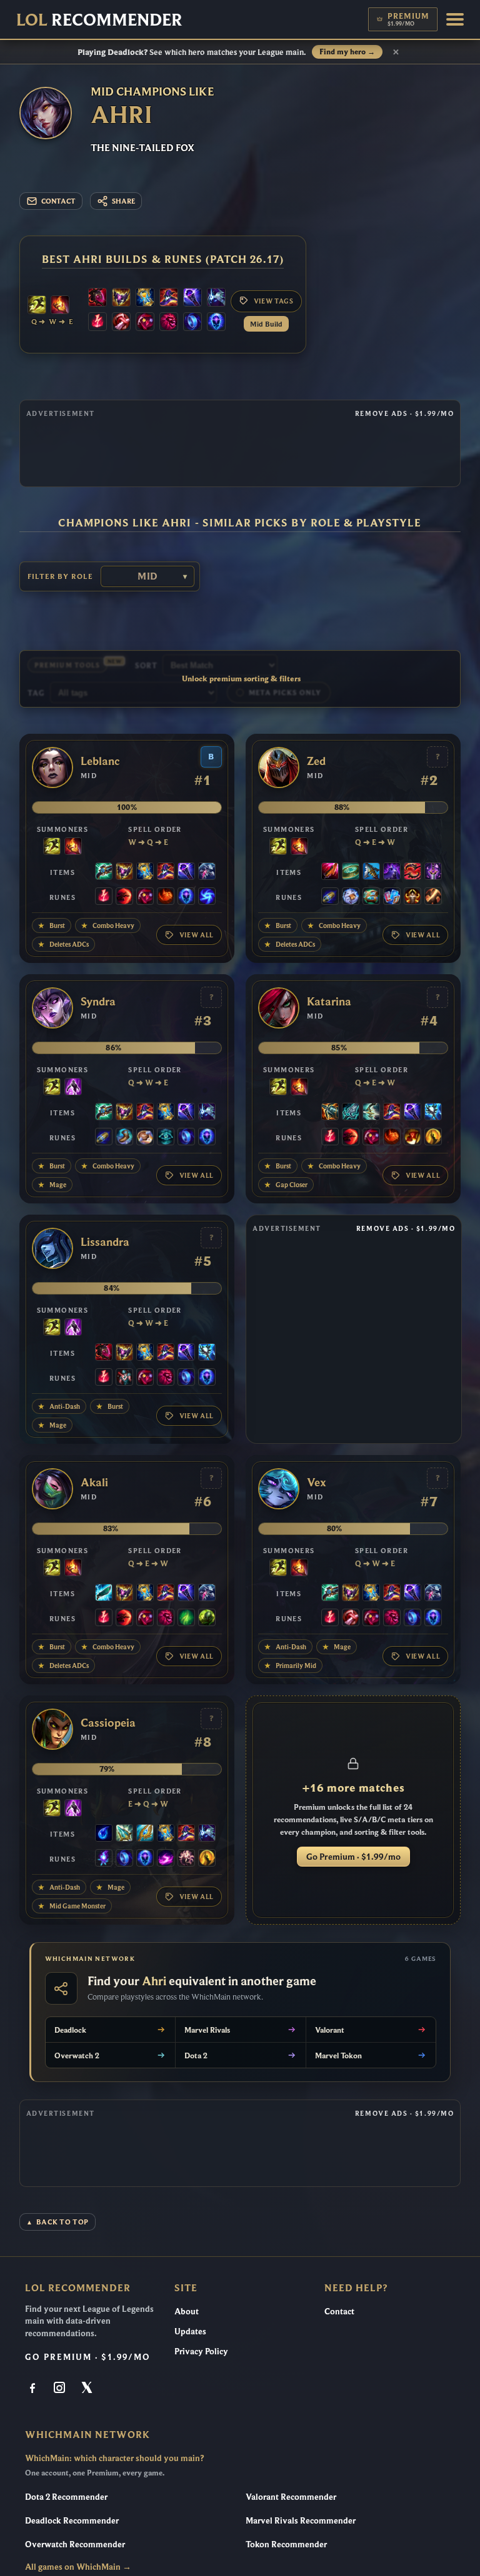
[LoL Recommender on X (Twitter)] (87, 2389)
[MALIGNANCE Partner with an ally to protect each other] (97, 299)
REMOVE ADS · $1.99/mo (404, 413)
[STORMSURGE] (433, 1113)
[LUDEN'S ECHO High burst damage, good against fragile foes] (104, 872)
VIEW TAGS (274, 301)
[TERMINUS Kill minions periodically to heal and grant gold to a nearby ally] (371, 1113)
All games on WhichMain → (78, 2567)
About (187, 2311)
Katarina (329, 1002)
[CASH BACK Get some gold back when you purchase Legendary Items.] (351, 897)
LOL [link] (99, 19)
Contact (339, 2311)
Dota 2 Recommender (66, 2497)
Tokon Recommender (286, 2544)
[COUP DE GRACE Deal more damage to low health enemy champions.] (433, 1138)
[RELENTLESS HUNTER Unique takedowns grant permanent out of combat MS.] (166, 897)
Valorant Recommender (291, 2497)
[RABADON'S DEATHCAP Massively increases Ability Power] (169, 299)
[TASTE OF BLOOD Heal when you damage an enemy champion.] (121, 323)
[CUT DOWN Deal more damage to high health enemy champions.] (433, 897)
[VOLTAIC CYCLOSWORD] (330, 872)
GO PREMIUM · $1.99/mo (88, 2357)
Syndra (98, 1002)
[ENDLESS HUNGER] (412, 872)
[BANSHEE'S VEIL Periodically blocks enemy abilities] (207, 872)
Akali (94, 1483)
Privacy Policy (201, 2351)
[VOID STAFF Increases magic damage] (192, 299)
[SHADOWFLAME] (121, 299)
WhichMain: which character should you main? (114, 2458)
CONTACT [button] (58, 201)
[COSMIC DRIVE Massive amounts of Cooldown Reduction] (216, 299)
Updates (190, 2331)
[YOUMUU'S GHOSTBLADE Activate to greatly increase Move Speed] (433, 872)
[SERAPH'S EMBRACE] (145, 1834)
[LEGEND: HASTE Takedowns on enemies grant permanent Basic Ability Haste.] (412, 897)
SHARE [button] (123, 201)
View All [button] (197, 935)
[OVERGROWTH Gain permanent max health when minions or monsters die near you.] (207, 1619)
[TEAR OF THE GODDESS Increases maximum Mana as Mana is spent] (104, 1834)
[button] (455, 19)
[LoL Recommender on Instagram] (61, 2389)
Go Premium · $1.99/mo (353, 1857)
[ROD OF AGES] (124, 1834)
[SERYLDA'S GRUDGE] (371, 872)
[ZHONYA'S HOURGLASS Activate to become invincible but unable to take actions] (145, 299)
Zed (316, 761)
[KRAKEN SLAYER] (330, 1113)
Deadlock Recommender (72, 2520)
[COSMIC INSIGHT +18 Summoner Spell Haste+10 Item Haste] (166, 1138)
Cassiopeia (108, 1723)
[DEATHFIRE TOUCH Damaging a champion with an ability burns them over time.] (104, 1859)
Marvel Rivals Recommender (301, 2520)
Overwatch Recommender (75, 2544)
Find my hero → (347, 52)
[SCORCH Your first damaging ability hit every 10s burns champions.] (166, 1859)
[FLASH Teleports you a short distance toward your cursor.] (37, 306)
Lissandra (105, 1242)
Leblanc (100, 761)
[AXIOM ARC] (351, 872)
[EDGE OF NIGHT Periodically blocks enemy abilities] (392, 872)
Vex (317, 1483)
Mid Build (266, 324)
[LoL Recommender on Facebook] (34, 2389)
